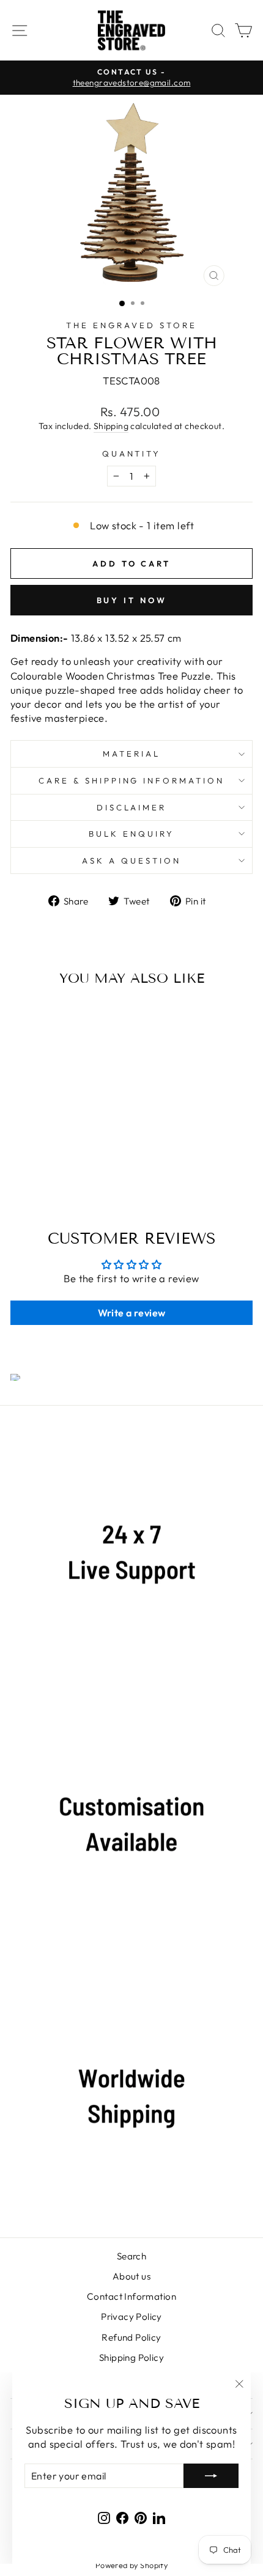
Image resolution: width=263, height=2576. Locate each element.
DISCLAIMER (132, 807)
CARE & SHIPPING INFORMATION (131, 780)
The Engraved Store (131, 325)
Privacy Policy (131, 2317)
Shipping (111, 426)
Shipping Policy (131, 2358)
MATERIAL (131, 754)
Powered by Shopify (131, 2565)
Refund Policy (131, 2337)
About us (131, 2276)
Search (131, 2256)
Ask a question (131, 861)
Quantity (132, 453)
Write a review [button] (132, 1313)
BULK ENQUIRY (131, 834)
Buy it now (132, 600)
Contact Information (131, 2296)
